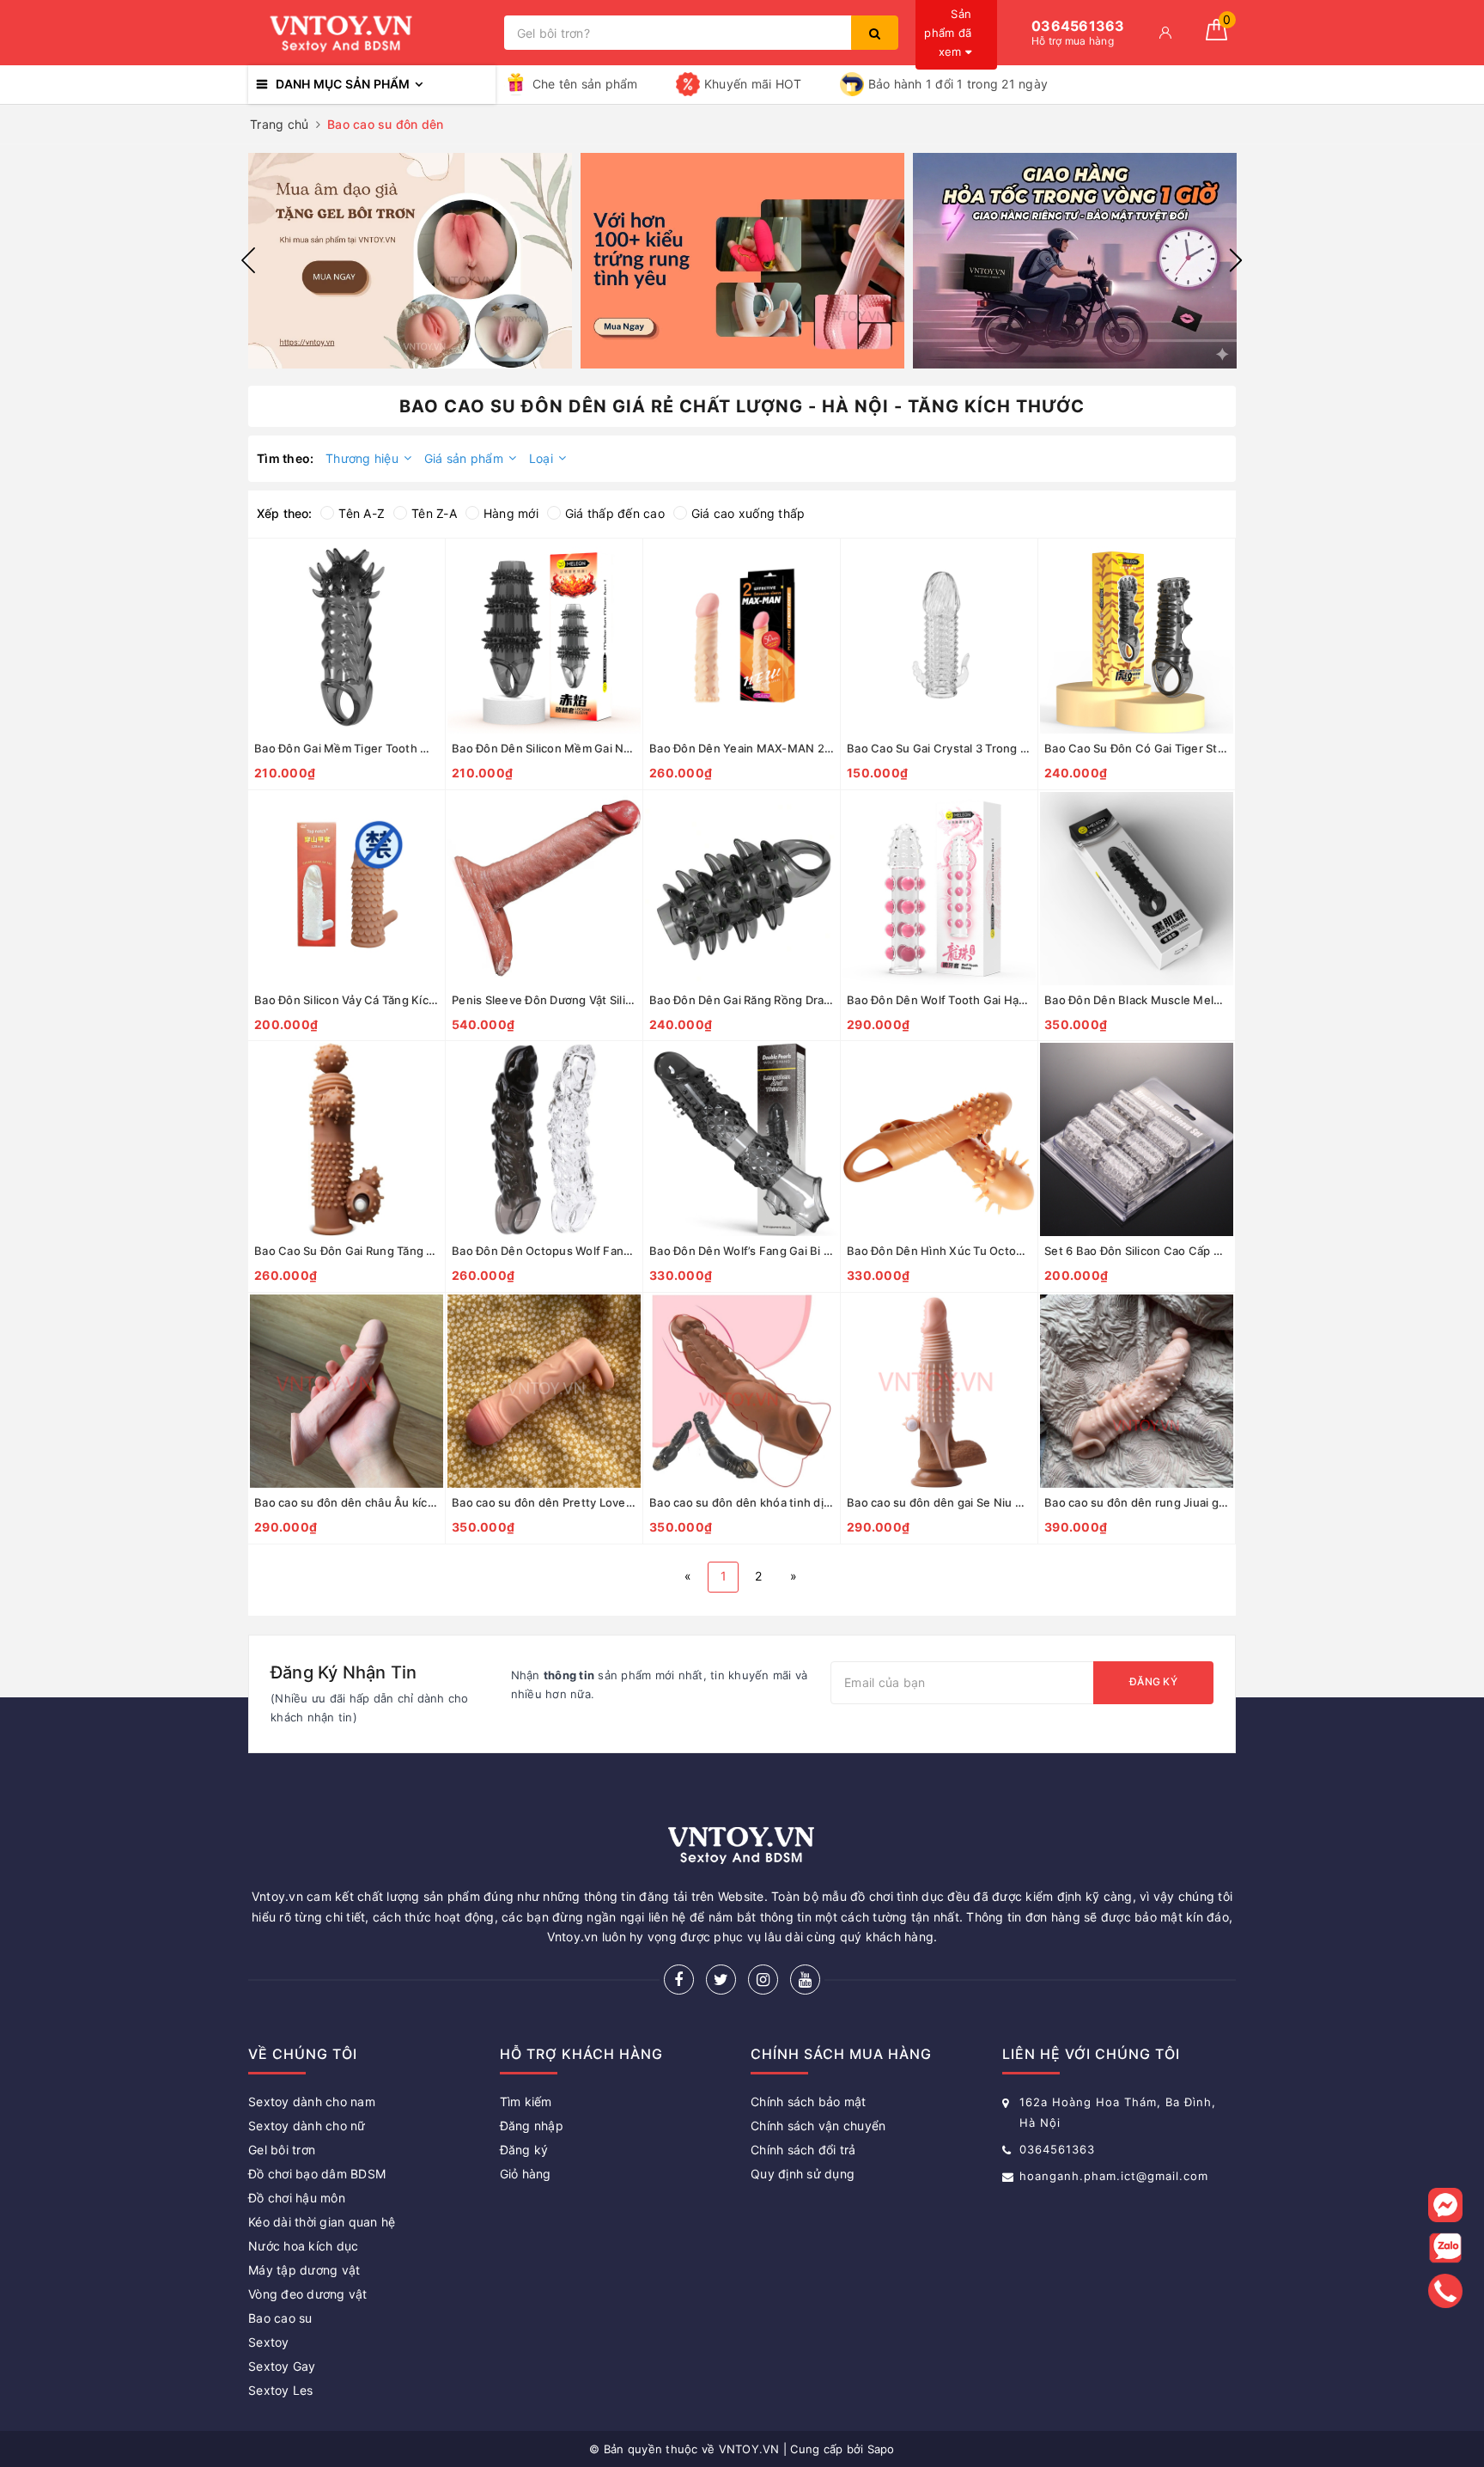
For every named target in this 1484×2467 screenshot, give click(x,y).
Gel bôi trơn (282, 2150)
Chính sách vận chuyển (818, 2126)
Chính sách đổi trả (803, 2150)
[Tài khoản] (1165, 33)
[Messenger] (1445, 2205)
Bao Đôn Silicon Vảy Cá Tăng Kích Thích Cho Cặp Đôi (347, 1000)
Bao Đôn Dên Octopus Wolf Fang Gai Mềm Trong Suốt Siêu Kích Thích (544, 1251)
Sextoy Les (281, 2390)
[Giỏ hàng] (1216, 36)
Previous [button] (248, 260)
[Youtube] (805, 1980)
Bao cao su (280, 2318)
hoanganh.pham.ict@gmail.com (1114, 2176)
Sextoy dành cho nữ (307, 2126)
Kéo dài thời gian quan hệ (322, 2222)
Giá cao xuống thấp (748, 513)
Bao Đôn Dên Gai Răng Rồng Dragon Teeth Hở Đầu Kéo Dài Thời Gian (742, 1000)
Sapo (881, 2449)
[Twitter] (721, 1980)
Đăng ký (1153, 1681)
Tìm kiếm (526, 2102)
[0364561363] (1446, 2291)
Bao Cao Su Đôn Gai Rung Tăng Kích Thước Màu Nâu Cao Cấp (347, 1251)
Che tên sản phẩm (585, 84)
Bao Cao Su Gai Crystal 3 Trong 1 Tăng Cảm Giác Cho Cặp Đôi (939, 748)
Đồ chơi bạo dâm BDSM (317, 2174)
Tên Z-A (434, 513)
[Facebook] (679, 1980)
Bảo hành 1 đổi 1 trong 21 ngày (958, 84)
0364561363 (1057, 2149)
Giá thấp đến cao (615, 513)
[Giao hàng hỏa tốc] (1075, 261)
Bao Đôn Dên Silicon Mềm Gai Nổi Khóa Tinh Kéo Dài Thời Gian (544, 748)
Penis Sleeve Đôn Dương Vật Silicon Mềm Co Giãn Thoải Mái (544, 1000)
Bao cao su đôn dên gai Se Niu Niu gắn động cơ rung (939, 1502)
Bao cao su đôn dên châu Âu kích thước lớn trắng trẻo (347, 1502)
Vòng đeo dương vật (308, 2294)
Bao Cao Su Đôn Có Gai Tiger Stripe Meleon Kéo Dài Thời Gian (1137, 748)
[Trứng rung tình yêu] (742, 261)
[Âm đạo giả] (410, 261)
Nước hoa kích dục (303, 2246)
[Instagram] (763, 1980)
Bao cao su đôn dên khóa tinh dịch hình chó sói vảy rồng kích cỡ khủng (742, 1502)
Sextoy (269, 2342)
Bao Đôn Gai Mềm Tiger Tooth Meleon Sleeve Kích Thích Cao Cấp (347, 748)
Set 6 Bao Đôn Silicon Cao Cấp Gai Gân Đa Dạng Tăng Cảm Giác (1137, 1251)
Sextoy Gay (282, 2366)
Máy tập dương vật (304, 2270)
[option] (410, 261)
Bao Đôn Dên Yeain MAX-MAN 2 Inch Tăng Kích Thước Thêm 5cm (742, 748)
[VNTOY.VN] (372, 33)
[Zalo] (1445, 2248)
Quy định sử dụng (803, 2174)
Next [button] (1236, 260)
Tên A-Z (362, 513)
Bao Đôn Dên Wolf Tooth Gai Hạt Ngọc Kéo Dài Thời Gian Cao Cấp (939, 1000)
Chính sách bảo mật (809, 2102)
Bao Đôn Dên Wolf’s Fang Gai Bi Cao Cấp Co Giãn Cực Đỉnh (742, 1251)
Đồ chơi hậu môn (297, 2198)
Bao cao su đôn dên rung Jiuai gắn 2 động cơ (1137, 1502)
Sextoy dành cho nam (312, 2102)
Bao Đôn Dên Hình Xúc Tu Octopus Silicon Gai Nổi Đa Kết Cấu (939, 1251)
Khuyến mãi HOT (753, 84)
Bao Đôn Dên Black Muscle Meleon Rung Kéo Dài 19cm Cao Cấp (1137, 1000)
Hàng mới (511, 513)
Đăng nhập (532, 2126)
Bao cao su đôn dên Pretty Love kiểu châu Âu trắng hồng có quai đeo (544, 1502)
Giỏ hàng (526, 2174)
